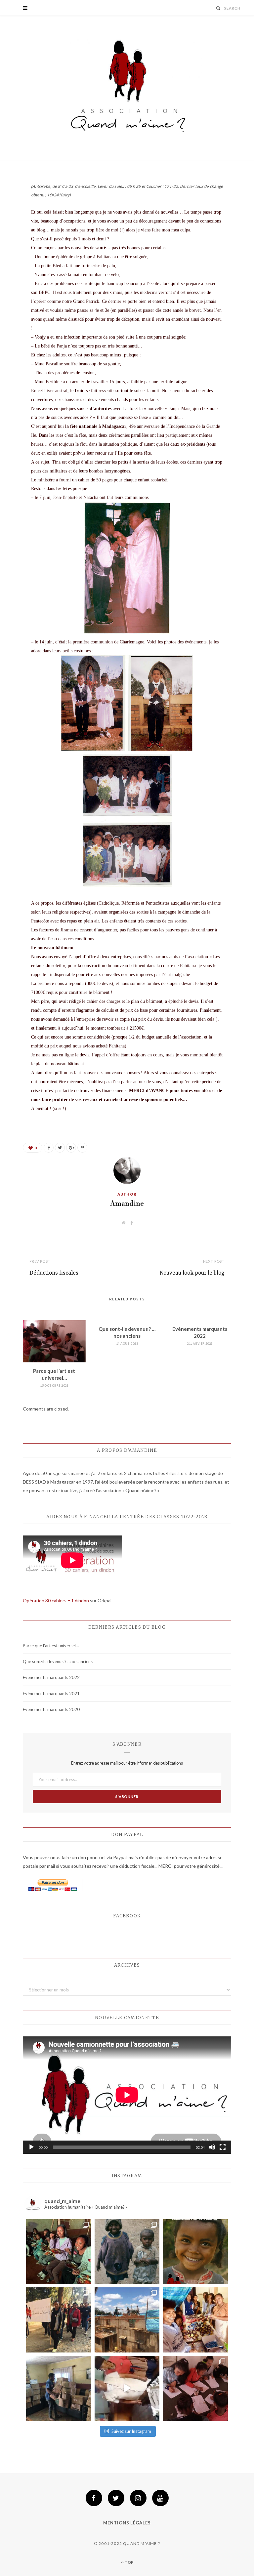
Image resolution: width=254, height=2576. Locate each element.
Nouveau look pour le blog (192, 1273)
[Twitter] (116, 2498)
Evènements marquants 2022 (51, 1677)
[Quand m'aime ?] (127, 89)
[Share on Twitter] (60, 1148)
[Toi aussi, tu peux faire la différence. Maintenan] (195, 2252)
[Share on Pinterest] (82, 1148)
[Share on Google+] (71, 1148)
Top (129, 2562)
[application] (127, 2095)
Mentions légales (127, 2523)
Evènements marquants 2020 (51, 1709)
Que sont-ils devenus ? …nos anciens (58, 1661)
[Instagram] (138, 2498)
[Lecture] (31, 2147)
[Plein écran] (223, 2147)
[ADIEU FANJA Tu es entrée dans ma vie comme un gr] (127, 2252)
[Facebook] (94, 2498)
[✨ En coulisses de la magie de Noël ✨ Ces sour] (195, 2320)
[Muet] (212, 2147)
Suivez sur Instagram (131, 2431)
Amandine (127, 1204)
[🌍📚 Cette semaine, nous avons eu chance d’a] (59, 2388)
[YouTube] (160, 2498)
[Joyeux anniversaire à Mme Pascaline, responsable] (127, 2388)
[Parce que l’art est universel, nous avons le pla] (195, 2388)
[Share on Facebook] (49, 1148)
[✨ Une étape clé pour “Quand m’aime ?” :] (127, 2320)
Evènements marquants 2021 (51, 1694)
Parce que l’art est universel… (51, 1646)
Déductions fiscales (54, 1273)
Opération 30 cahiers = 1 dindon (56, 1600)
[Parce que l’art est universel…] (54, 1341)
